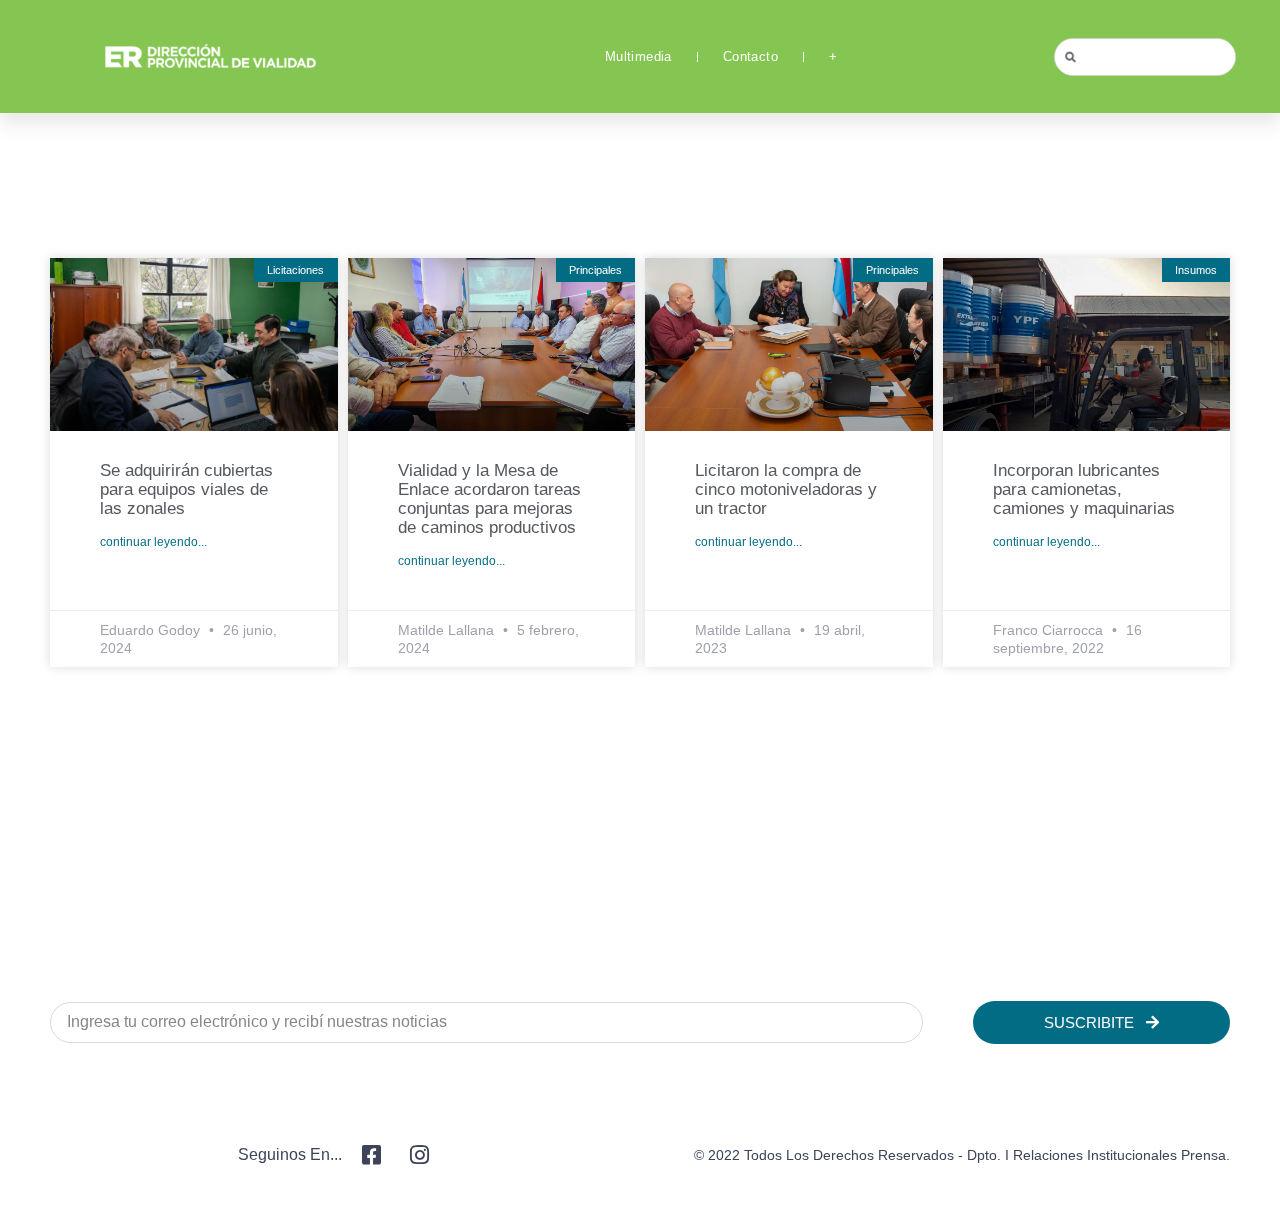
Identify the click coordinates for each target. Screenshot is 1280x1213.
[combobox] (1145, 57)
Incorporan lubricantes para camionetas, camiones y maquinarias (1084, 489)
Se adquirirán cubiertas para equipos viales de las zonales (186, 489)
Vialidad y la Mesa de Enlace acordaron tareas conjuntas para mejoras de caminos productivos (489, 499)
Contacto (750, 56)
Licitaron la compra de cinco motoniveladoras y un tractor (786, 489)
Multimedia (638, 56)
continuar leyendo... (153, 542)
